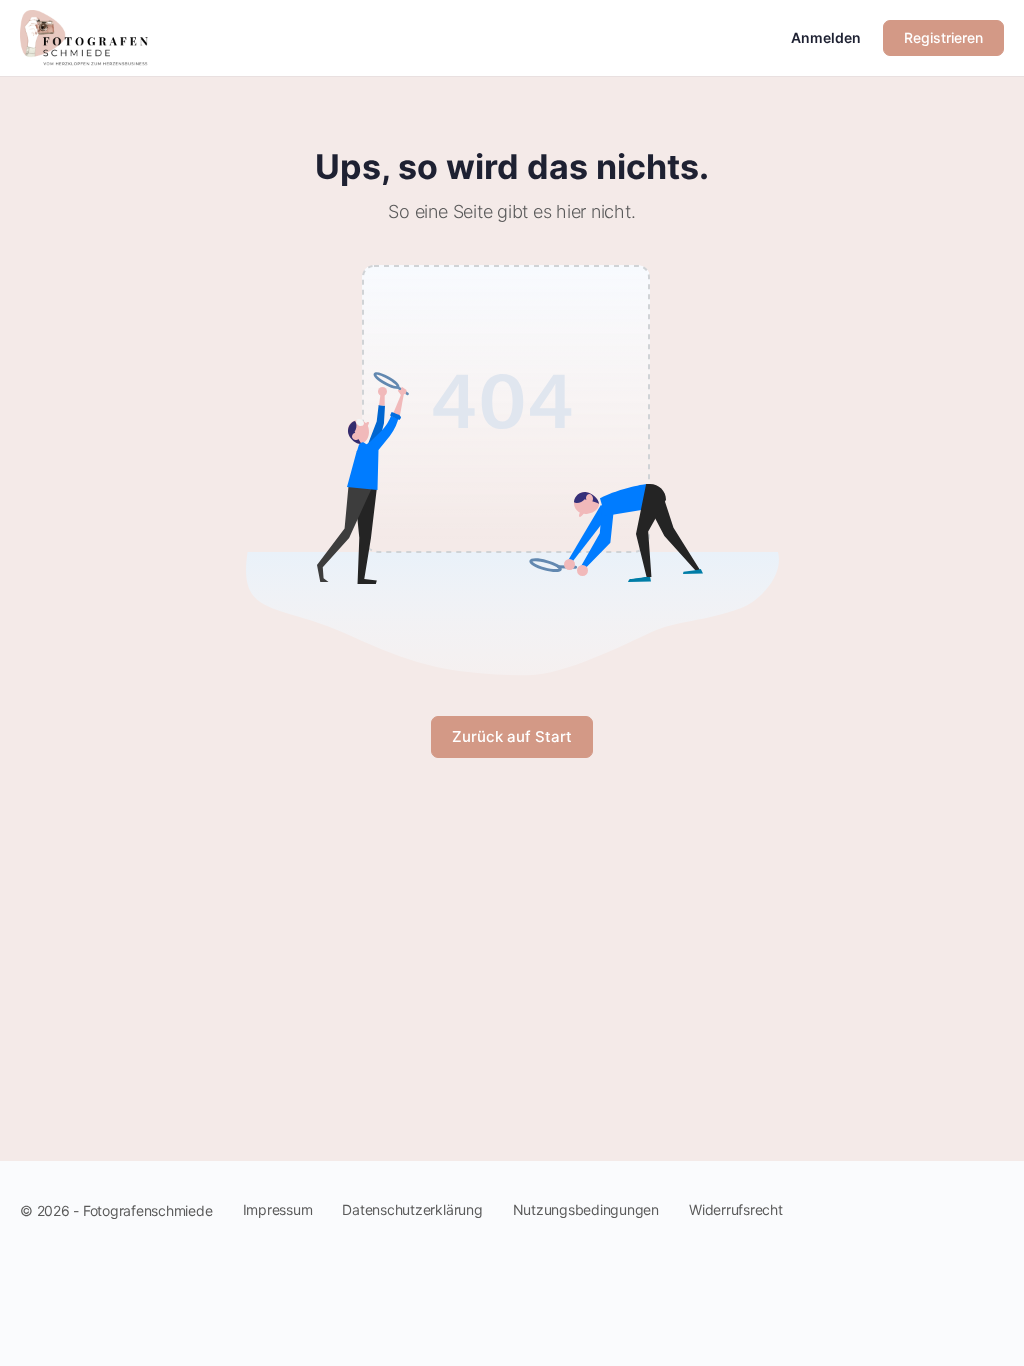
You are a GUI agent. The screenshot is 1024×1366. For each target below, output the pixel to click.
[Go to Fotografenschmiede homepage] (84, 36)
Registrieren (943, 37)
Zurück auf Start (512, 736)
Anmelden (826, 37)
